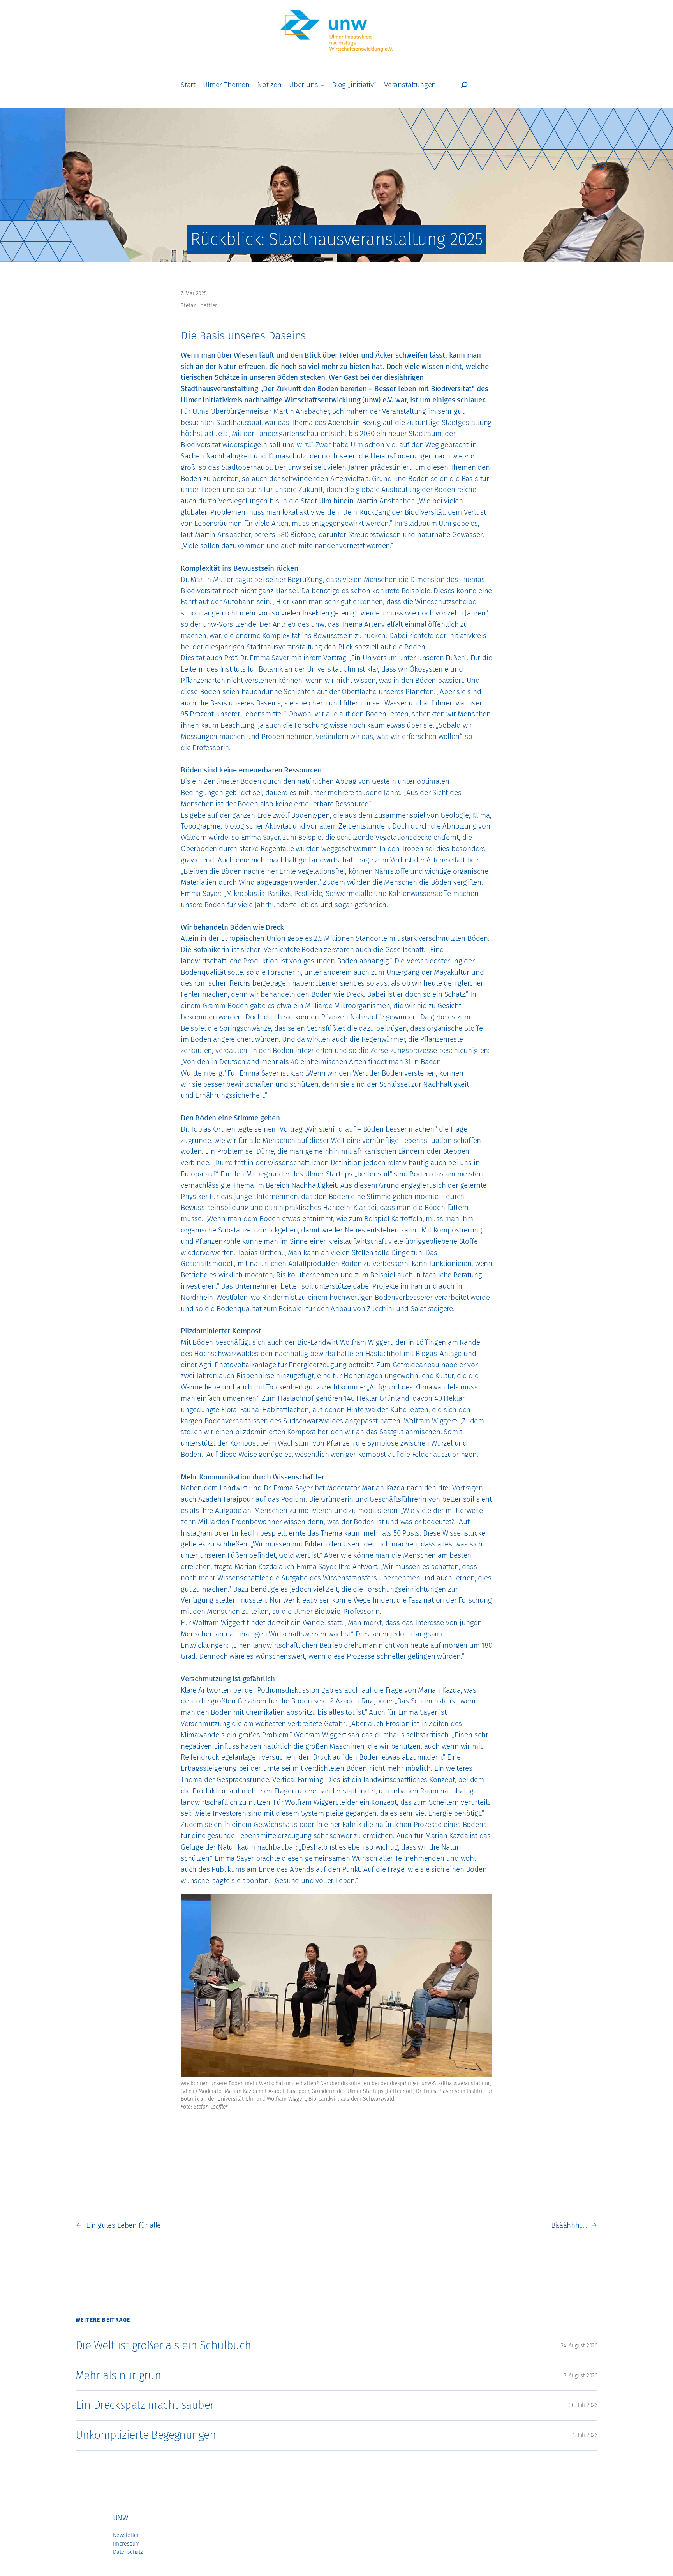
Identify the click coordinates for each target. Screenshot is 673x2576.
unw (120, 2518)
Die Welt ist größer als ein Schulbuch (163, 2346)
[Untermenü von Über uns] (322, 85)
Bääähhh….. (569, 2225)
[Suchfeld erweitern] (464, 85)
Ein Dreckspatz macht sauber (145, 2405)
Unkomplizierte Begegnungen (146, 2435)
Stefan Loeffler (199, 306)
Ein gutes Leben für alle (123, 2225)
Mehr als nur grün (118, 2376)
